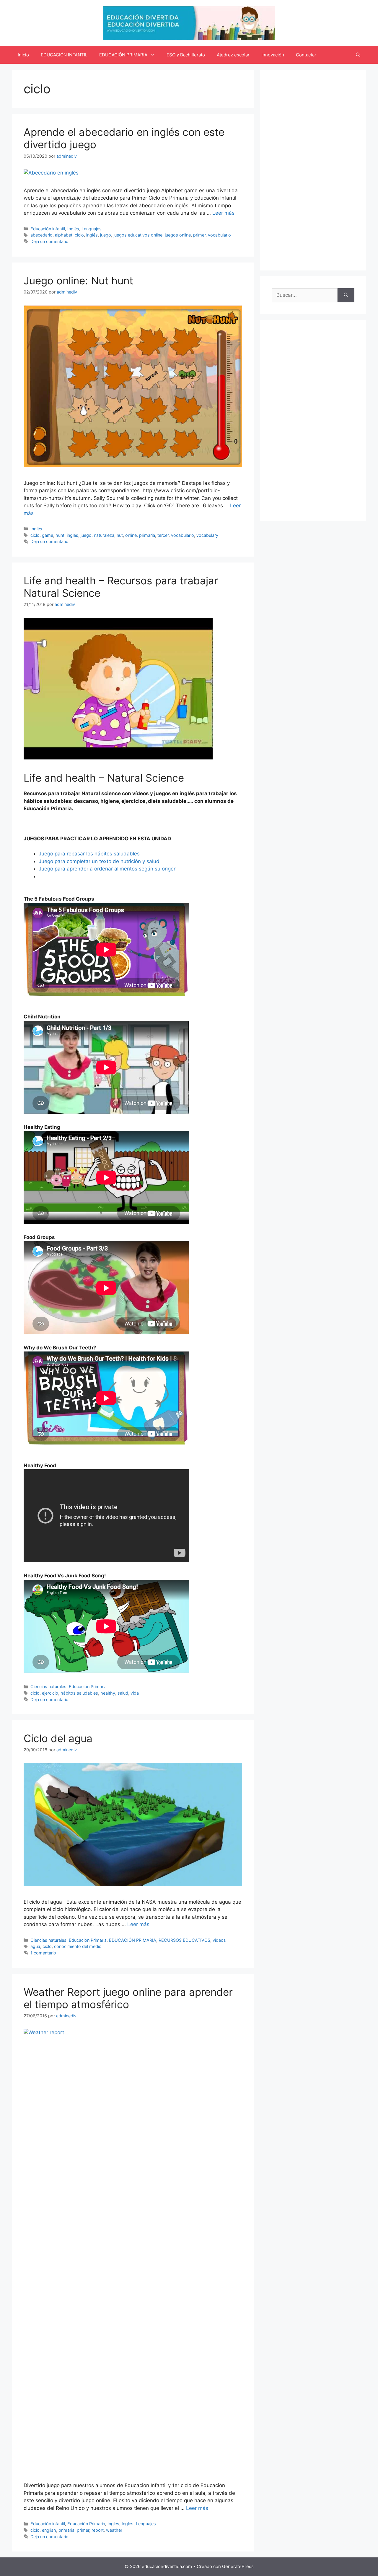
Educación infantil (48, 229)
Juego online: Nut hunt (78, 281)
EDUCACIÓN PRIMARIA (123, 55)
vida (135, 1693)
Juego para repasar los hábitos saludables (89, 854)
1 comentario (43, 1953)
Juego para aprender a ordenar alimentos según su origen (108, 869)
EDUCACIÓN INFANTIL (64, 55)
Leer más (223, 213)
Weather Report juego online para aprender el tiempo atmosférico (128, 1998)
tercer (163, 535)
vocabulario (219, 235)
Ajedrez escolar (233, 55)
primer (199, 235)
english (49, 2530)
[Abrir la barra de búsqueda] (358, 55)
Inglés (73, 229)
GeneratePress (238, 2566)
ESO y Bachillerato (186, 55)
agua (35, 1946)
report (98, 2530)
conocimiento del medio (78, 1946)
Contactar (306, 55)
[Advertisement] (313, 170)
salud (123, 1693)
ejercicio (50, 1693)
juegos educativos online (138, 235)
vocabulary (207, 535)
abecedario (41, 235)
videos (219, 1940)
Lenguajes (92, 229)
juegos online (178, 235)
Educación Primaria (88, 1686)
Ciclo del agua (58, 1738)
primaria (147, 535)
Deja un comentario (49, 241)
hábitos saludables (79, 1693)
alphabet (64, 235)
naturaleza (104, 535)
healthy (108, 1693)
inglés (92, 235)
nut (120, 535)
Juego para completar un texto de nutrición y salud (99, 861)
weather (114, 2530)
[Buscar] (346, 295)
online (131, 535)
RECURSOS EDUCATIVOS (184, 1940)
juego (106, 235)
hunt (60, 535)
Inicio (23, 55)
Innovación (273, 55)
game (48, 535)
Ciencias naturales (48, 1686)
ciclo (79, 235)
